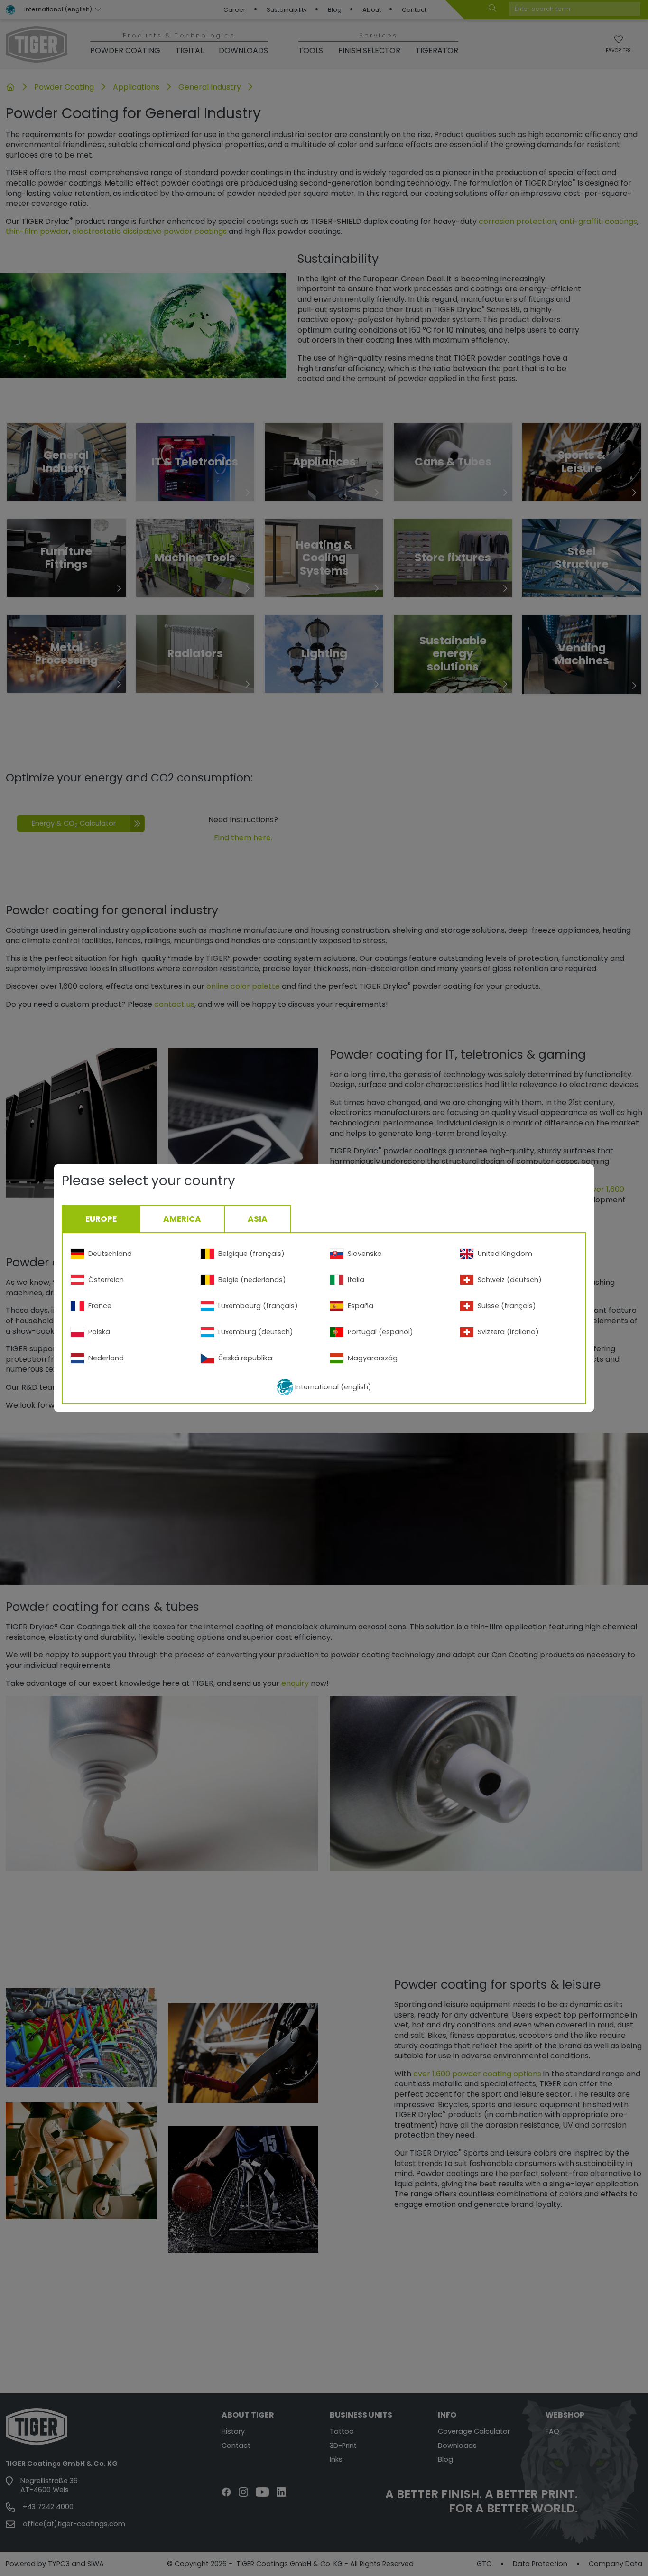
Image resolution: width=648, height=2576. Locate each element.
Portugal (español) (380, 1332)
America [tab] (182, 1219)
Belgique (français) (251, 1254)
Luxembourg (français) (258, 1306)
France (100, 1306)
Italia (356, 1280)
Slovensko (365, 1254)
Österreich (106, 1280)
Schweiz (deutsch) (510, 1280)
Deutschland (110, 1254)
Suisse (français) (507, 1306)
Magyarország (373, 1358)
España (361, 1306)
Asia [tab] (258, 1219)
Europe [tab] (101, 1219)
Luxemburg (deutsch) (256, 1332)
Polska (99, 1332)
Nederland (106, 1358)
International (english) (333, 1387)
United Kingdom (505, 1254)
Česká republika (245, 1358)
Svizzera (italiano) (508, 1332)
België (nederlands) (252, 1280)
